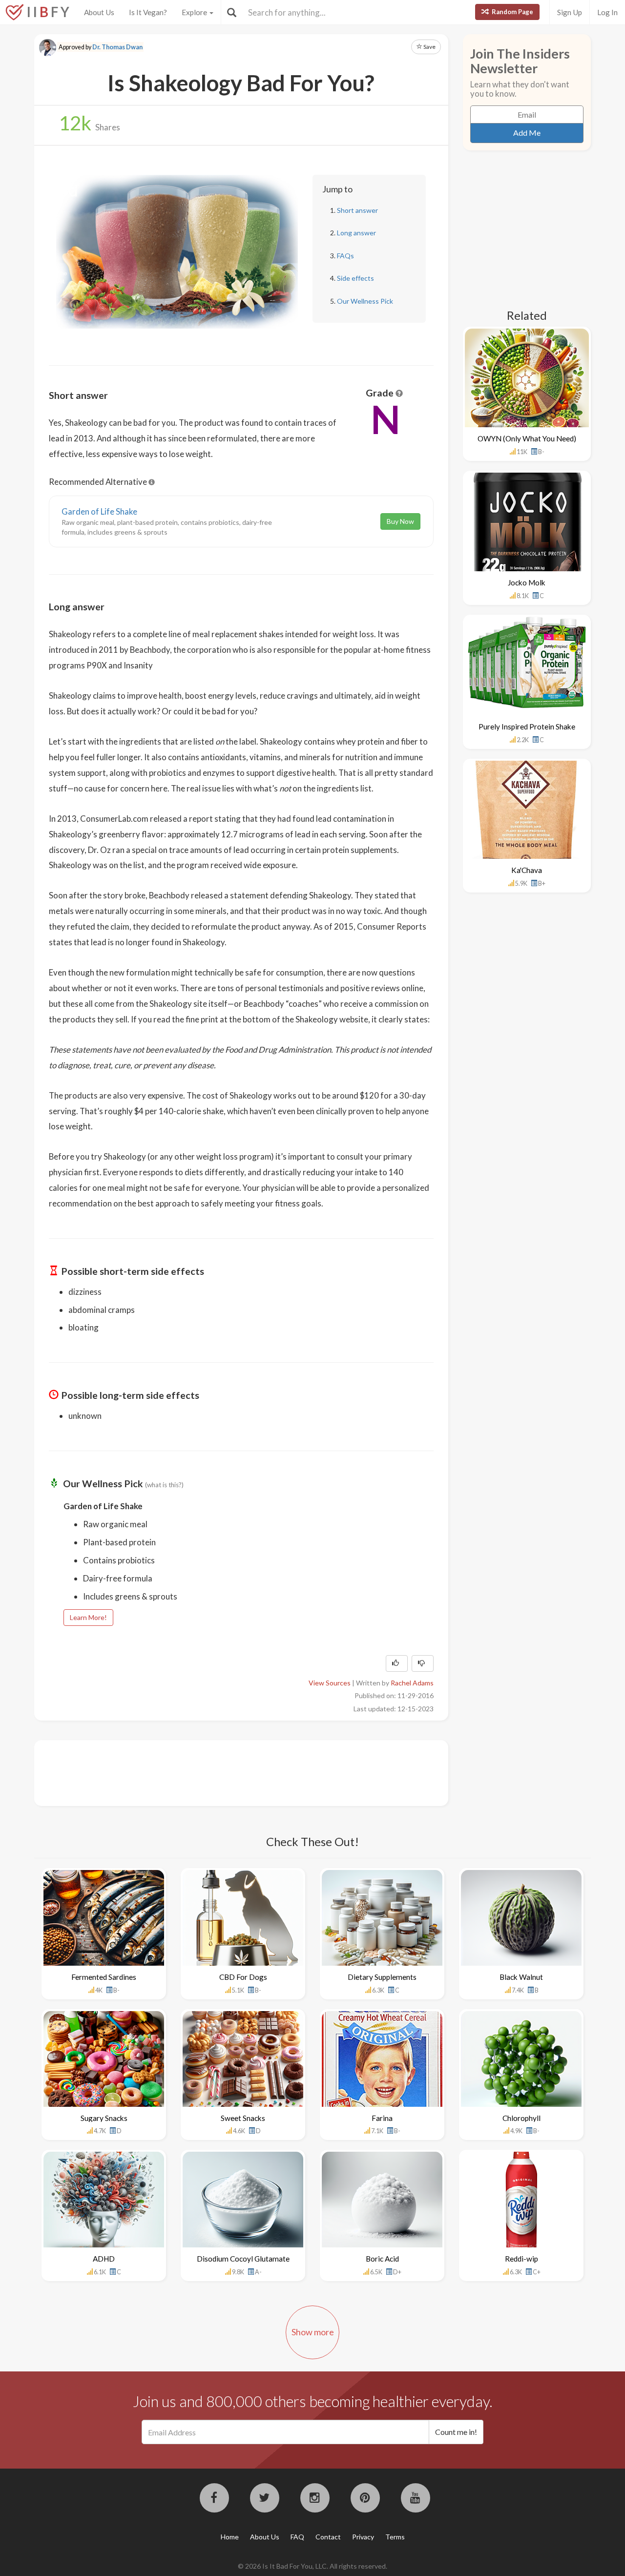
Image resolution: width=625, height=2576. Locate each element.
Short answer (357, 210)
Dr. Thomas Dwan (117, 47)
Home (230, 2537)
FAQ (297, 2537)
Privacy (363, 2537)
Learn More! (88, 1617)
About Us (99, 12)
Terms (395, 2537)
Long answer (356, 233)
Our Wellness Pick (365, 301)
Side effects (355, 278)
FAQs (345, 256)
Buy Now (400, 521)
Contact (328, 2537)
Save (429, 47)
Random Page (512, 12)
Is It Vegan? (148, 12)
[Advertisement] (227, 1772)
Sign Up (570, 12)
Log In (607, 12)
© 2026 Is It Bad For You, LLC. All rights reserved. (312, 2566)
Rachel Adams (412, 1683)
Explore (195, 12)
